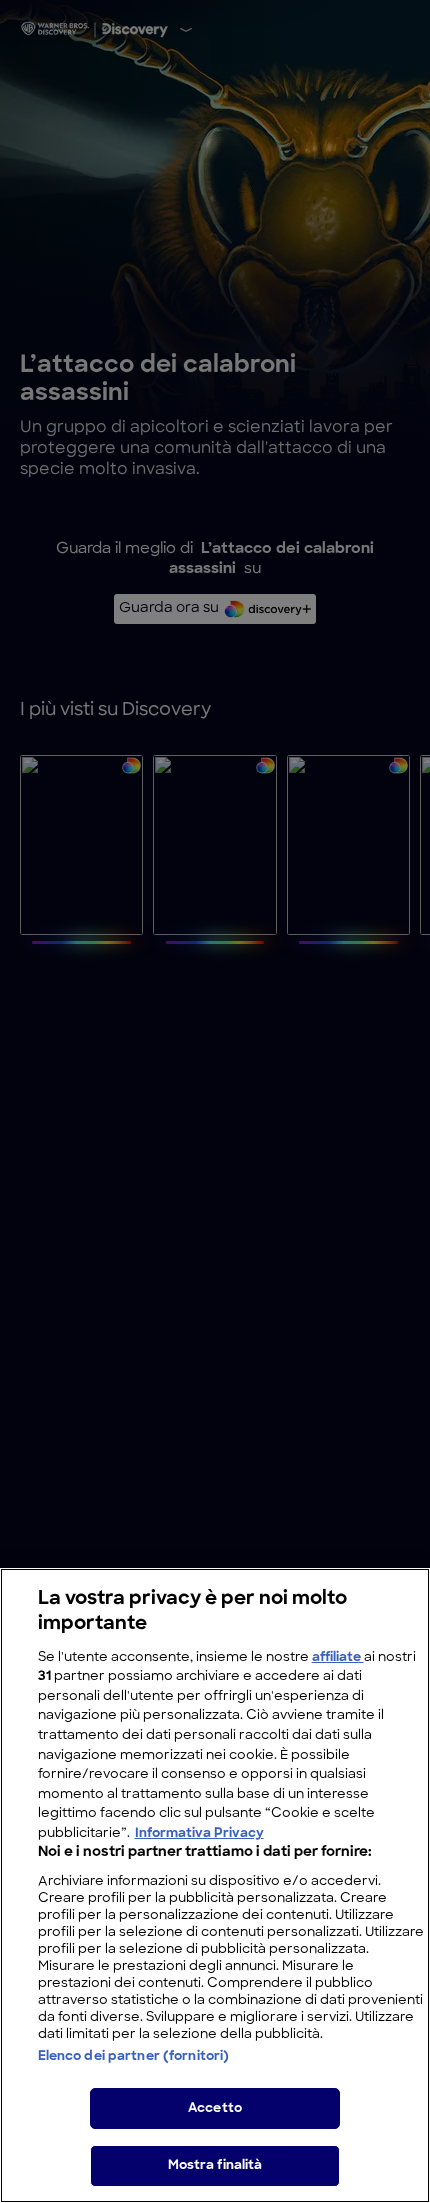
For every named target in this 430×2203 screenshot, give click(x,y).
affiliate (338, 1657)
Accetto (215, 2108)
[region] (215, 1885)
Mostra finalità (215, 2165)
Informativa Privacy (199, 1833)
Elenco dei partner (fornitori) (134, 2056)
